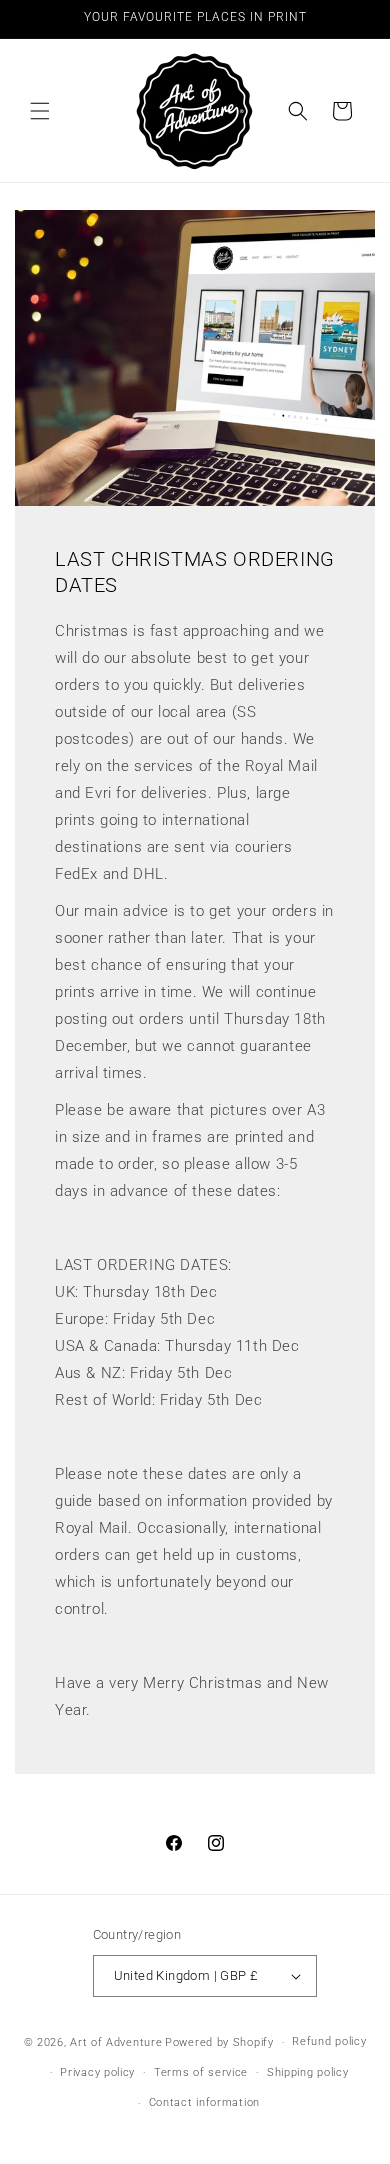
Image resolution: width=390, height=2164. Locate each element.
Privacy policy (97, 2072)
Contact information (204, 2102)
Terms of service (201, 2072)
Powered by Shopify (219, 2042)
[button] (40, 111)
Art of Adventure (116, 2042)
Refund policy (329, 2041)
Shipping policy (308, 2072)
